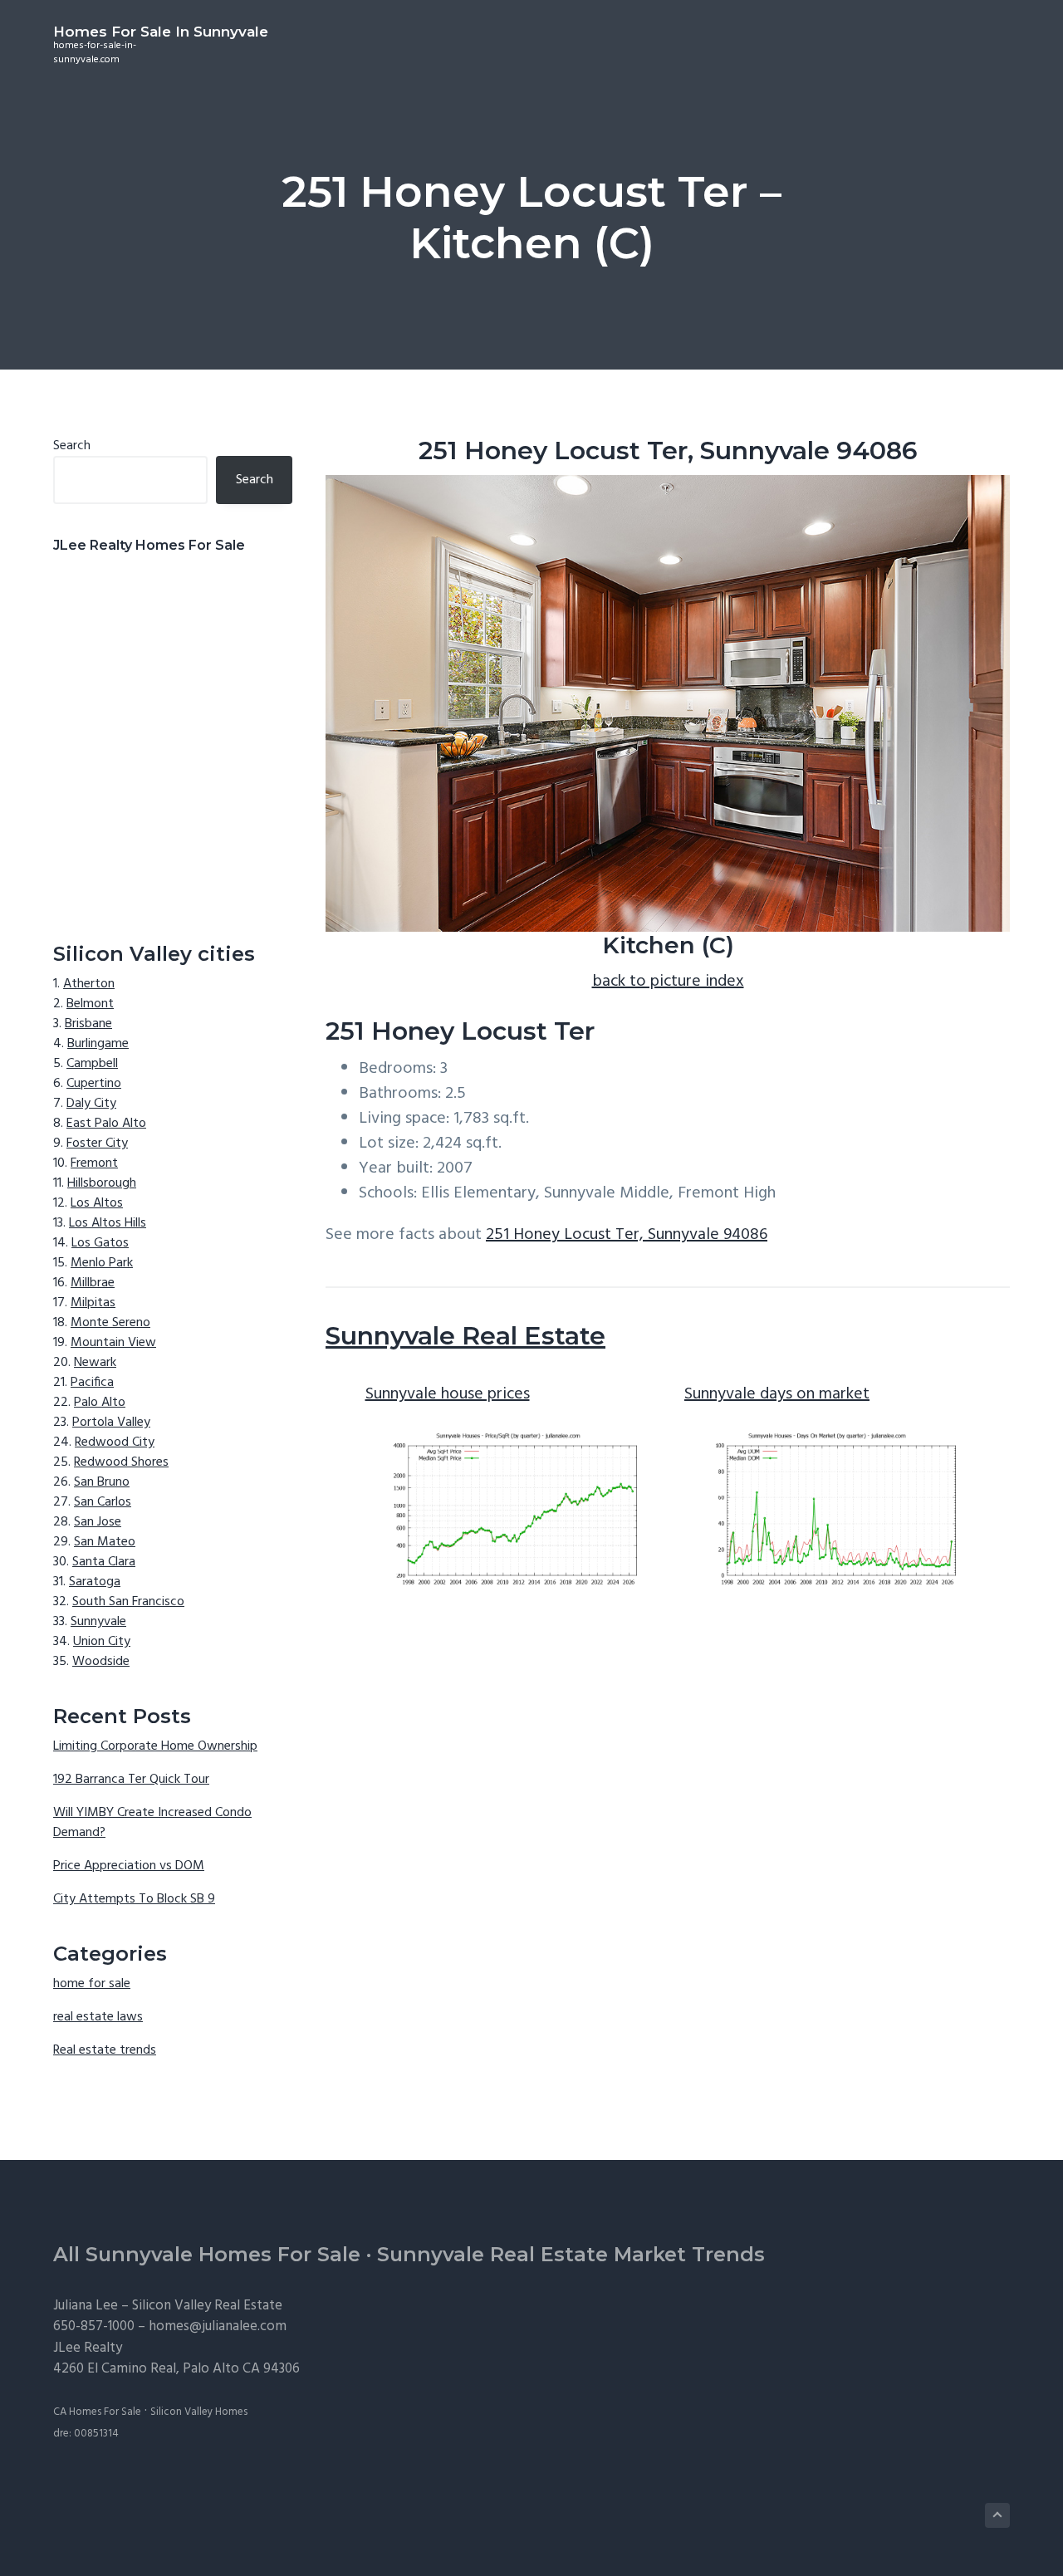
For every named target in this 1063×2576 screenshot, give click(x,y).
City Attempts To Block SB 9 (134, 1899)
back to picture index (668, 982)
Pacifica (92, 1383)
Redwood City (115, 1442)
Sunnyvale (98, 1622)
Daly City (91, 1104)
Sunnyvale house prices (448, 1394)
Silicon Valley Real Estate (207, 2306)
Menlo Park (102, 1263)
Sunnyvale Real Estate (465, 1336)
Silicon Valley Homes (199, 2412)
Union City (102, 1642)
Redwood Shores (121, 1462)
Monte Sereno (110, 1323)
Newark (95, 1363)
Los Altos (97, 1203)
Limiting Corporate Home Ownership (155, 1746)
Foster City (97, 1144)
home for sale (92, 1984)
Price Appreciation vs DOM (129, 1866)
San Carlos (103, 1502)
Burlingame (98, 1044)
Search (72, 446)
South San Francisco (128, 1602)
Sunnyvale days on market (777, 1394)
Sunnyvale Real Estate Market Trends (571, 2254)
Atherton (89, 984)
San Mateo (105, 1542)
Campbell (92, 1064)
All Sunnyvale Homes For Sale (207, 2254)
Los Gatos (100, 1243)
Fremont (94, 1163)
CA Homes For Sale (97, 2412)
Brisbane (88, 1024)
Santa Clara (104, 1562)
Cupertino (94, 1084)
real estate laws (98, 2017)
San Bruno (102, 1482)
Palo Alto (100, 1403)
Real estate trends (105, 2050)
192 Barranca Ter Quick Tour (131, 1780)
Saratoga (95, 1582)
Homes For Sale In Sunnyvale (161, 32)
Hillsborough (102, 1183)
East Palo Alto (106, 1124)
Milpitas (93, 1303)
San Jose (98, 1522)
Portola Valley (111, 1423)
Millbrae (93, 1283)
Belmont (90, 1004)
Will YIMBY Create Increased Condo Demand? (152, 1823)
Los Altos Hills (108, 1223)
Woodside (101, 1662)
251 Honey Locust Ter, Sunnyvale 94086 (627, 1235)
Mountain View (113, 1343)
